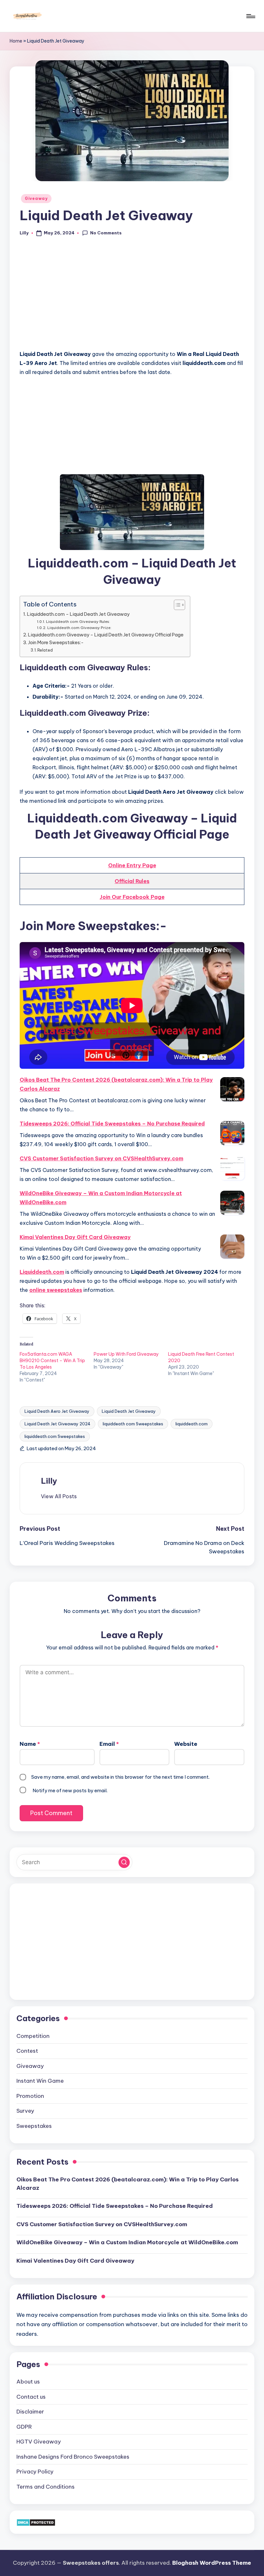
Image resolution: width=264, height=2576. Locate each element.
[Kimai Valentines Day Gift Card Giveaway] (232, 1247)
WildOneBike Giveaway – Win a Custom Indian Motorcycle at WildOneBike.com (101, 1198)
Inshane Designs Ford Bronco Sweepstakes (73, 2457)
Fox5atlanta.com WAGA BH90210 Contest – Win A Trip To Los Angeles (52, 1361)
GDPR (24, 2427)
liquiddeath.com (192, 1424)
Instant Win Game (40, 2081)
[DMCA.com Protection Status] (36, 2522)
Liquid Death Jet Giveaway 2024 (57, 1424)
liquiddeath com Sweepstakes (133, 1424)
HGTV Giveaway (39, 2442)
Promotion (30, 2096)
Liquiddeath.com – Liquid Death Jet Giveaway (78, 614)
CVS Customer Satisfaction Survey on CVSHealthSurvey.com (101, 1158)
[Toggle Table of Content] (176, 605)
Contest (27, 2051)
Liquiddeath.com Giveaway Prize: (79, 628)
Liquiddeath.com (42, 1272)
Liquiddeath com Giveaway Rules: (78, 621)
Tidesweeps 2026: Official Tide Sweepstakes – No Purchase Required (112, 1124)
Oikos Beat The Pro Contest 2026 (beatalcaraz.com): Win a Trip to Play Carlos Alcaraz (116, 1084)
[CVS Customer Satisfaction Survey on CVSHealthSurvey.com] (232, 1168)
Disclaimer (30, 2412)
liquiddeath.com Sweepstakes (55, 1436)
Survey (25, 2111)
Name (30, 1744)
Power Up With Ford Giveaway (126, 1354)
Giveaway (36, 198)
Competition (33, 2036)
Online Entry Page (132, 865)
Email (109, 1744)
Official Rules (132, 881)
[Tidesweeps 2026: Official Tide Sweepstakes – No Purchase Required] (232, 1133)
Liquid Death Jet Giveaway (129, 1411)
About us (28, 2382)
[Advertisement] (132, 297)
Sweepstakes (34, 2126)
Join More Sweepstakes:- (56, 643)
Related (45, 650)
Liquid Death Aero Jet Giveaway (57, 1411)
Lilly (49, 1481)
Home (16, 41)
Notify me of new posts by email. (70, 1790)
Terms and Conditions (46, 2487)
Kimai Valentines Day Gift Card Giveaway (75, 1237)
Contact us (31, 2397)
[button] (59, 1496)
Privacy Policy (35, 2472)
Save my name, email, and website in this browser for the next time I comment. (120, 1777)
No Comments (106, 233)
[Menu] (250, 16)
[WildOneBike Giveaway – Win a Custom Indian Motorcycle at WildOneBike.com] (232, 1203)
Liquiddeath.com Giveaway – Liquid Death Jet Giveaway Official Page (106, 635)
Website (186, 1744)
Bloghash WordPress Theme (212, 2563)
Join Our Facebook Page (132, 897)
